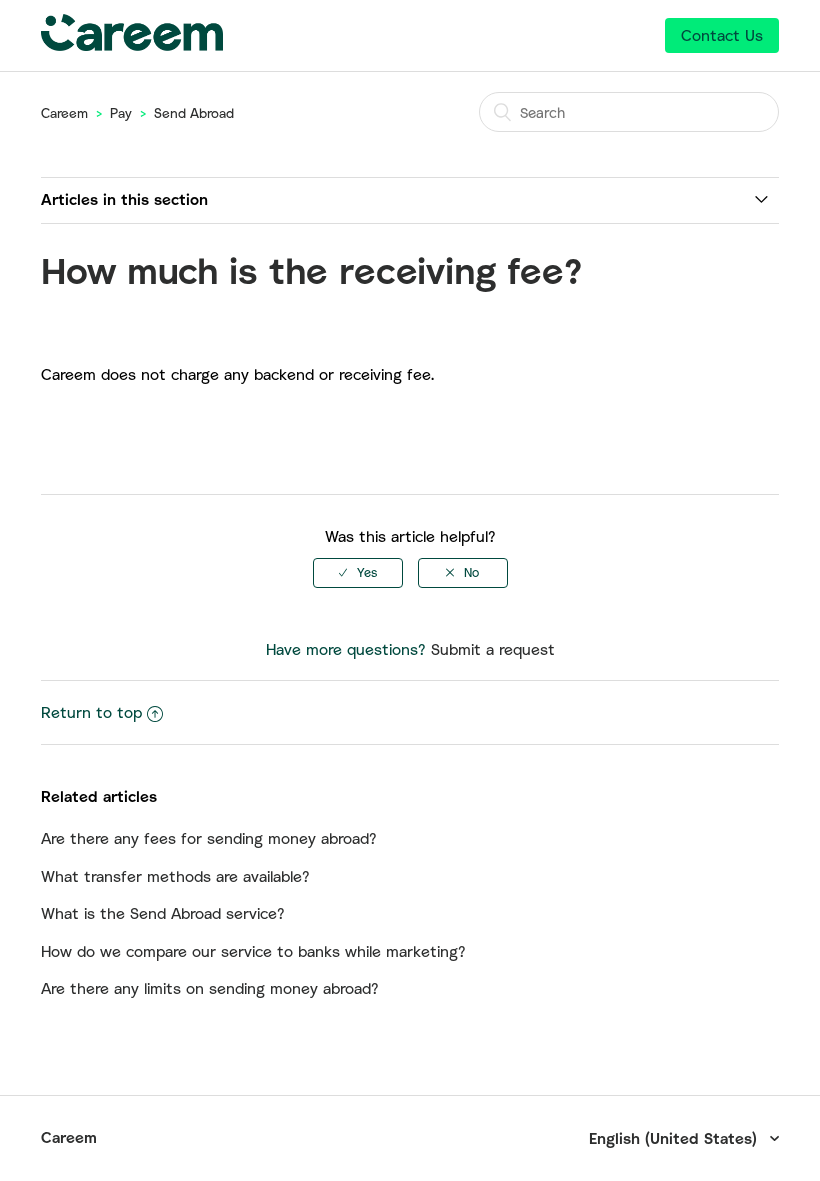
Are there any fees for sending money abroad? (209, 838)
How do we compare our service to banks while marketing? (253, 951)
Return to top (91, 712)
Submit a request (493, 649)
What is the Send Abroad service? (163, 913)
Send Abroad (194, 113)
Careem (64, 113)
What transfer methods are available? (175, 876)
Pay (121, 113)
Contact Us (722, 35)
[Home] (132, 45)
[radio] (358, 573)
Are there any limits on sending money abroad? (210, 988)
